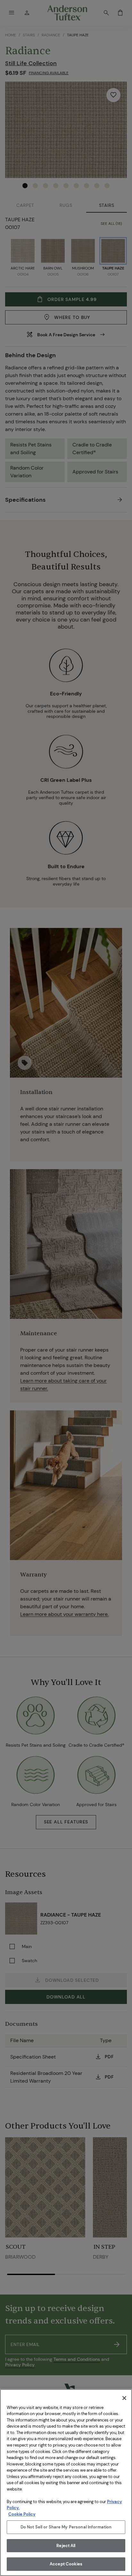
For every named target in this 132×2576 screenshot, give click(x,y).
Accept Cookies (66, 2564)
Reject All (66, 2546)
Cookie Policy (22, 2514)
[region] (66, 2483)
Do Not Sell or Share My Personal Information (66, 2527)
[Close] (124, 2398)
